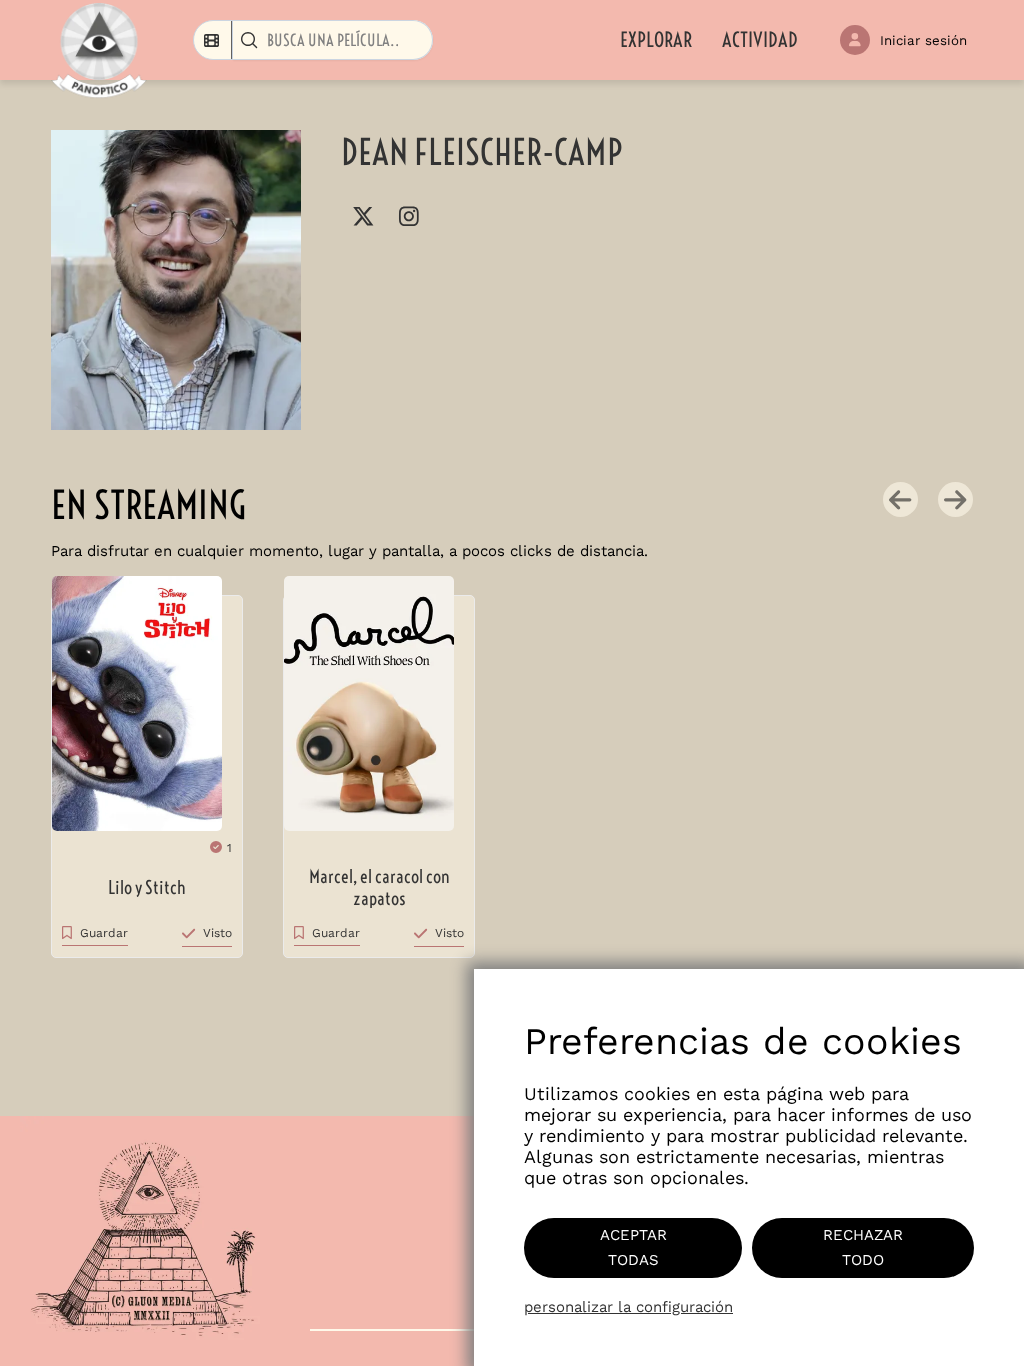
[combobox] (213, 40)
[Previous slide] (900, 499)
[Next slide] (955, 499)
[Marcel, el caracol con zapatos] (379, 713)
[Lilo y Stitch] (147, 713)
